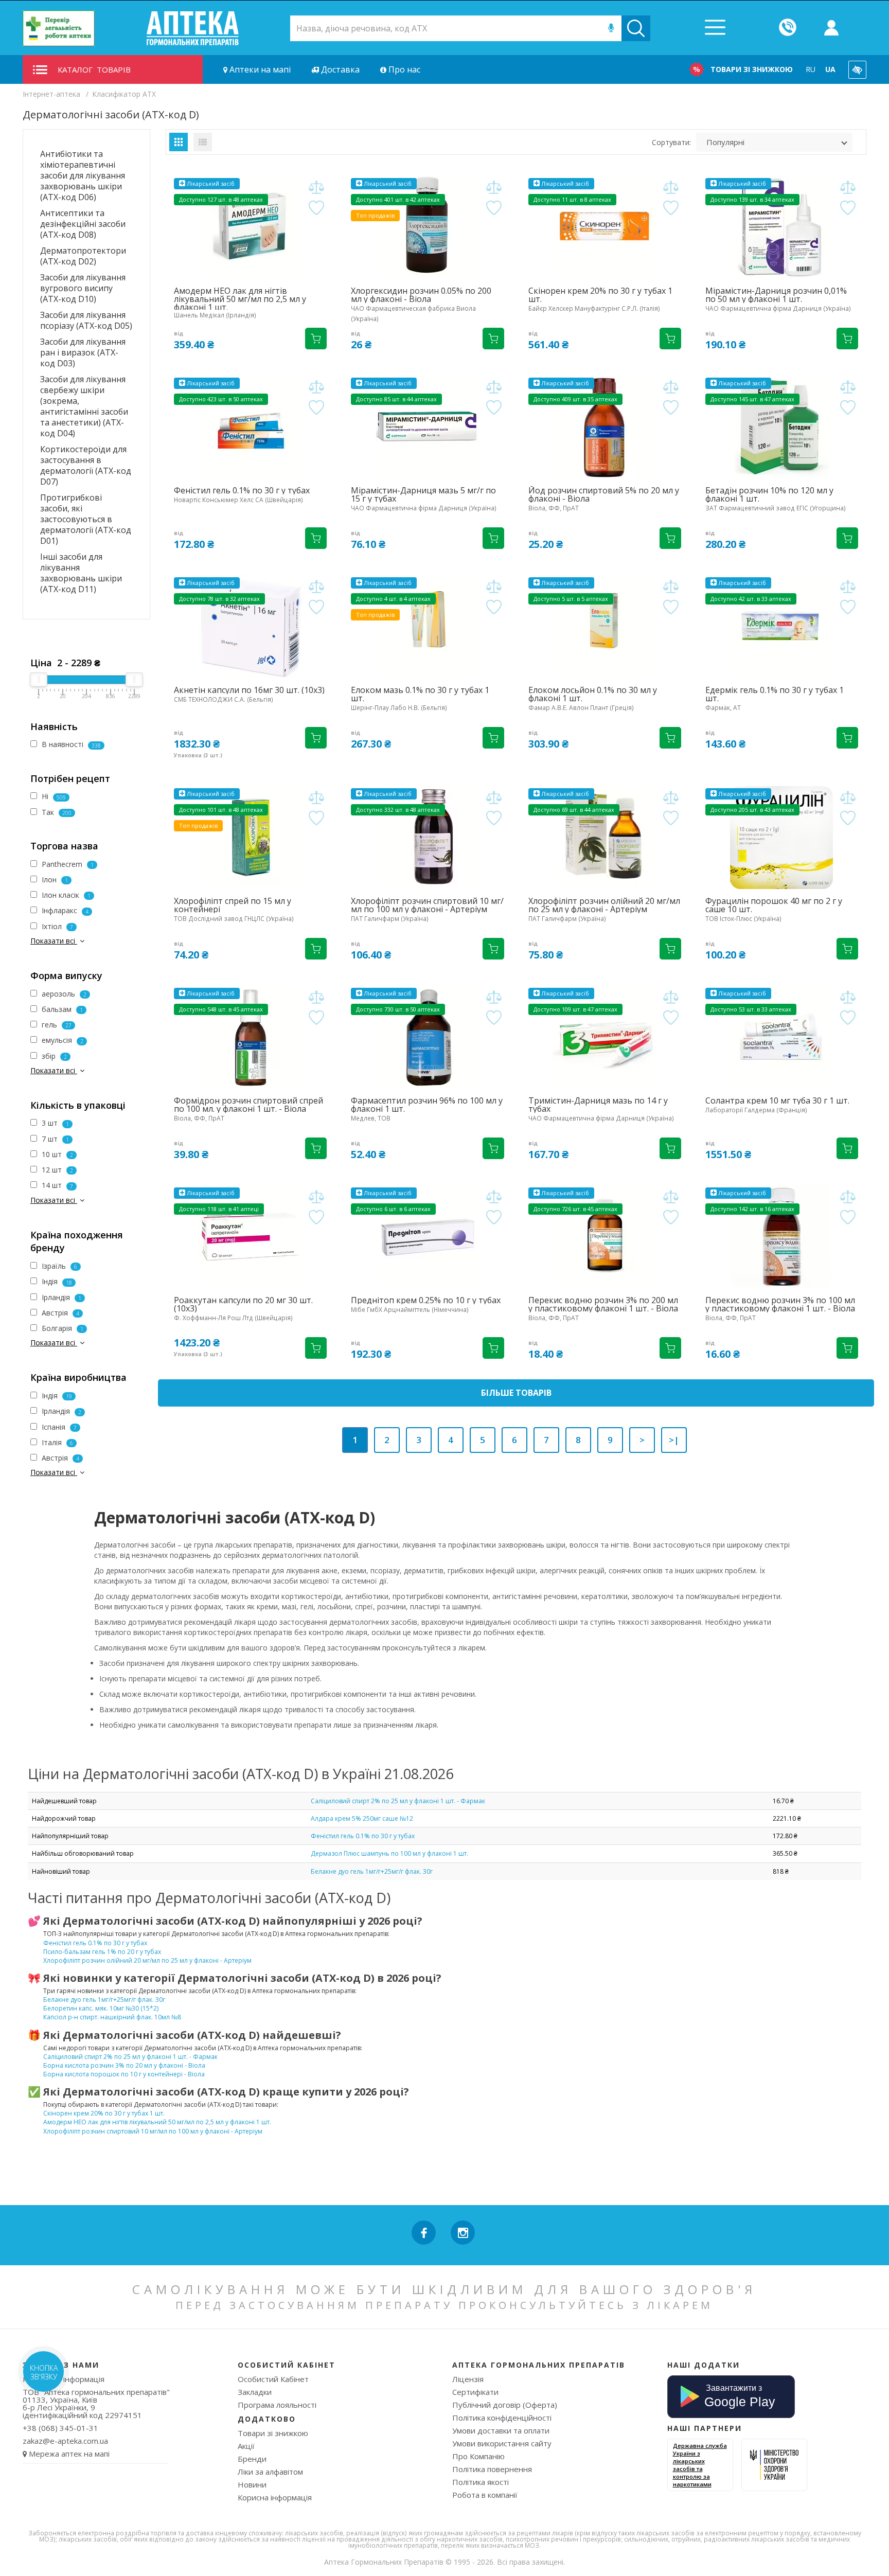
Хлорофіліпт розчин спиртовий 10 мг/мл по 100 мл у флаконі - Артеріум (427, 905)
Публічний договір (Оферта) (505, 2405)
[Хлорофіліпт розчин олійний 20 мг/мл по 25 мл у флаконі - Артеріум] (605, 838)
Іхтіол (56, 926)
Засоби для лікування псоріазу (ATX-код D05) (86, 320)
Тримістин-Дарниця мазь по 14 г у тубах (598, 1105)
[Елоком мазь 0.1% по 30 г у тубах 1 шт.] (427, 627)
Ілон (54, 880)
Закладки (255, 2392)
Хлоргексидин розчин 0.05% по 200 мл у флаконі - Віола (421, 295)
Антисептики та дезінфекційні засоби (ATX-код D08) (83, 224)
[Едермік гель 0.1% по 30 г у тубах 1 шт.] (782, 627)
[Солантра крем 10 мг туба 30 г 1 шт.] (782, 1037)
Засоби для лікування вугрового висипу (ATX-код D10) (83, 288)
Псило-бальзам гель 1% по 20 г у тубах (102, 1952)
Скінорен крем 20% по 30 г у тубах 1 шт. (600, 295)
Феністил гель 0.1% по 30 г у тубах (242, 490)
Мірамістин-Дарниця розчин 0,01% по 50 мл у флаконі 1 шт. (776, 295)
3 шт (54, 1123)
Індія (56, 1281)
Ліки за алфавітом (270, 2472)
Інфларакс (64, 910)
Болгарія (61, 1328)
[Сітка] (179, 142)
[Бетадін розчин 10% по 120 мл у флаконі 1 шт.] (782, 427)
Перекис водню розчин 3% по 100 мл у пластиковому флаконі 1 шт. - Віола (780, 1304)
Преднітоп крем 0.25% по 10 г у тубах (426, 1300)
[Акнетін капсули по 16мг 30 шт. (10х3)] (250, 627)
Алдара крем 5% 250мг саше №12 (362, 1818)
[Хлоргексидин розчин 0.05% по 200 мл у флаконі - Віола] (427, 227)
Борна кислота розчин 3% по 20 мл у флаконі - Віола (124, 2065)
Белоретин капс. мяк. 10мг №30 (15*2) (101, 2008)
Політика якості (481, 2482)
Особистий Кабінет (273, 2379)
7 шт (54, 1139)
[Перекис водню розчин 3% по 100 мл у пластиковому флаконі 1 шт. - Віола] (782, 1237)
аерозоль (63, 994)
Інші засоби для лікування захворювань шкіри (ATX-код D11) (81, 573)
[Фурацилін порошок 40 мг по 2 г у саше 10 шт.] (782, 838)
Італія (56, 1442)
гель (56, 1025)
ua (830, 69)
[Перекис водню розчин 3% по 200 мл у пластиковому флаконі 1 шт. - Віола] (605, 1237)
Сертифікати (475, 2392)
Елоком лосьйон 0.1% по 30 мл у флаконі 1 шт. (593, 694)
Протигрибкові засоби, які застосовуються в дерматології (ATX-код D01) (86, 519)
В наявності (70, 744)
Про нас (403, 69)
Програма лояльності (277, 2405)
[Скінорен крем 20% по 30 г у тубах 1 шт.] (605, 227)
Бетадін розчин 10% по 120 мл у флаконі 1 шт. (769, 494)
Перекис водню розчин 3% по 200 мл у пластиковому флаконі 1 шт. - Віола (603, 1304)
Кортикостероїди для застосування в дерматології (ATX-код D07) (86, 465)
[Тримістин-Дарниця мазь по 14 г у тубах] (605, 1037)
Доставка (339, 69)
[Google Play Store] (731, 2395)
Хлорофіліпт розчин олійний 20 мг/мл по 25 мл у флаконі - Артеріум (604, 905)
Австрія (59, 1313)
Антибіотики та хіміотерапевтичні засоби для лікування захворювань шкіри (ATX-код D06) (83, 175)
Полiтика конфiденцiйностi (502, 2418)
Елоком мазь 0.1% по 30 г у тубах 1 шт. (420, 694)
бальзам (61, 1009)
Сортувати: (671, 142)
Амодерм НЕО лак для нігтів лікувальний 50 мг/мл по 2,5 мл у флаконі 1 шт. (240, 299)
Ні (53, 796)
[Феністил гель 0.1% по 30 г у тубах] (250, 427)
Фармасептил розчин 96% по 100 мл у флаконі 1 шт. (427, 1105)
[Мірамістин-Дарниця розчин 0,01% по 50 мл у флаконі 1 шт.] (782, 227)
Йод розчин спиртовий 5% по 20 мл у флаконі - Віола (604, 494)
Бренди (252, 2459)
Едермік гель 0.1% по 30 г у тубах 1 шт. (775, 694)
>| (674, 1440)
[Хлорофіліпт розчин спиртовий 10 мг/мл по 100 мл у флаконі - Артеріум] (427, 838)
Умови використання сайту (502, 2443)
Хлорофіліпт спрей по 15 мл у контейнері (233, 905)
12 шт (56, 1170)
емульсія (61, 1040)
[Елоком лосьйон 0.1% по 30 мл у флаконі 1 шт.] (605, 627)
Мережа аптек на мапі (69, 2454)
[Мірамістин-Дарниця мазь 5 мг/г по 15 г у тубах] (427, 427)
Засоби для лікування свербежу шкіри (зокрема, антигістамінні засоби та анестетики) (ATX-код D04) (84, 406)
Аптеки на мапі (259, 69)
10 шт (56, 1154)
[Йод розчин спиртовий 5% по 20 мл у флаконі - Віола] (605, 427)
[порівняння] (316, 188)
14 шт (56, 1185)
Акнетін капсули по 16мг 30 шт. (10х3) (249, 690)
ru (811, 69)
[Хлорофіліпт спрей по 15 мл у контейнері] (250, 838)
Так (56, 812)
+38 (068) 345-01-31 (60, 2428)
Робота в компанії (485, 2495)
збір (53, 1056)
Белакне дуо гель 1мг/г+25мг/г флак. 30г (372, 1871)
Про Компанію (478, 2456)
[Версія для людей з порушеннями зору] (857, 70)
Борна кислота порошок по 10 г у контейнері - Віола (124, 2074)
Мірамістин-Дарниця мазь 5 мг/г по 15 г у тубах (423, 494)
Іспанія (58, 1427)
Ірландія (60, 1297)
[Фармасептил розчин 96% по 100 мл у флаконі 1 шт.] (427, 1037)
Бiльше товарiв (516, 1393)
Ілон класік (65, 895)
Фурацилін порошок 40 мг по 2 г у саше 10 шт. (774, 905)
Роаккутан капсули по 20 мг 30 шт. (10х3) (243, 1304)
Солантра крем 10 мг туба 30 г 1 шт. (777, 1100)
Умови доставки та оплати (501, 2430)
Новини (252, 2484)
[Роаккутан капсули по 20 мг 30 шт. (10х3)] (250, 1237)
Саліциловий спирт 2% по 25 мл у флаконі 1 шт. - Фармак (398, 1801)
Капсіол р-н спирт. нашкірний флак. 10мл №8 (112, 2017)
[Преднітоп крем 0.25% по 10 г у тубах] (427, 1237)
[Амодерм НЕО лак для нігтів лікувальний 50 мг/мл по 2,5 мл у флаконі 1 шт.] (250, 227)
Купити (316, 339)
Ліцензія (468, 2379)
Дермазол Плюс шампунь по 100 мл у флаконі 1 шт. (389, 1853)
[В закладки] (316, 208)
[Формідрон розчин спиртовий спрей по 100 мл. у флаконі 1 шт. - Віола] (250, 1037)
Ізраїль (58, 1266)
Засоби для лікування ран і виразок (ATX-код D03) (83, 352)
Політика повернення (492, 2469)
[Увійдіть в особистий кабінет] (831, 28)
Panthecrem (67, 864)
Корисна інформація (275, 2497)
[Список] (203, 142)
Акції (246, 2446)
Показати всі (54, 941)
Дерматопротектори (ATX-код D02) (83, 256)
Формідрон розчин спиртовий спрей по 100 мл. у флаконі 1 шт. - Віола (248, 1105)
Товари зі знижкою (752, 69)
